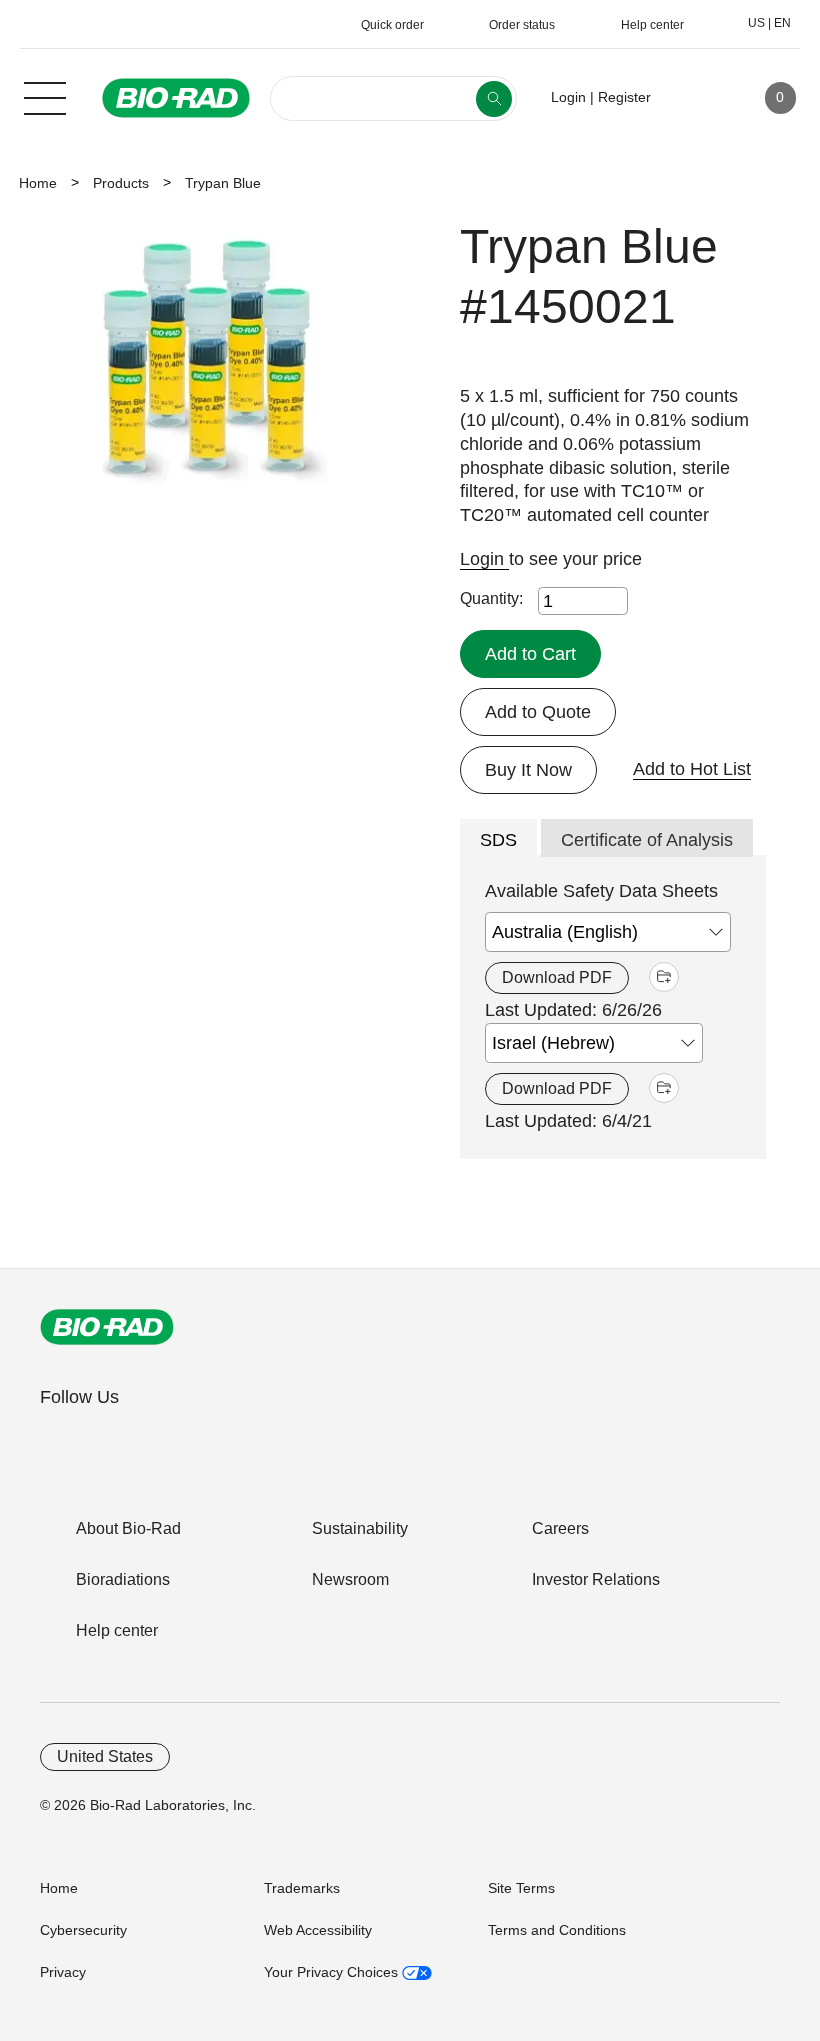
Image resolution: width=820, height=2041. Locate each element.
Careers (560, 1528)
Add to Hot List (692, 769)
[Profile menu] (695, 98)
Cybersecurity (83, 1930)
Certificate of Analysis (647, 840)
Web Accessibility (318, 1930)
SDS (498, 840)
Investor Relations (596, 1579)
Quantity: (491, 598)
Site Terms (521, 1888)
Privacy (63, 1972)
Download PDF (557, 977)
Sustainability (360, 1528)
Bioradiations (123, 1579)
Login (484, 559)
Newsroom (350, 1579)
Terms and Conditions (557, 1930)
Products (121, 183)
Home (38, 183)
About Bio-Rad (128, 1528)
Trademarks (302, 1888)
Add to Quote (538, 712)
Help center (117, 1630)
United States (105, 1756)
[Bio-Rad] (107, 1327)
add (664, 977)
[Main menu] (45, 96)
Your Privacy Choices (333, 1972)
